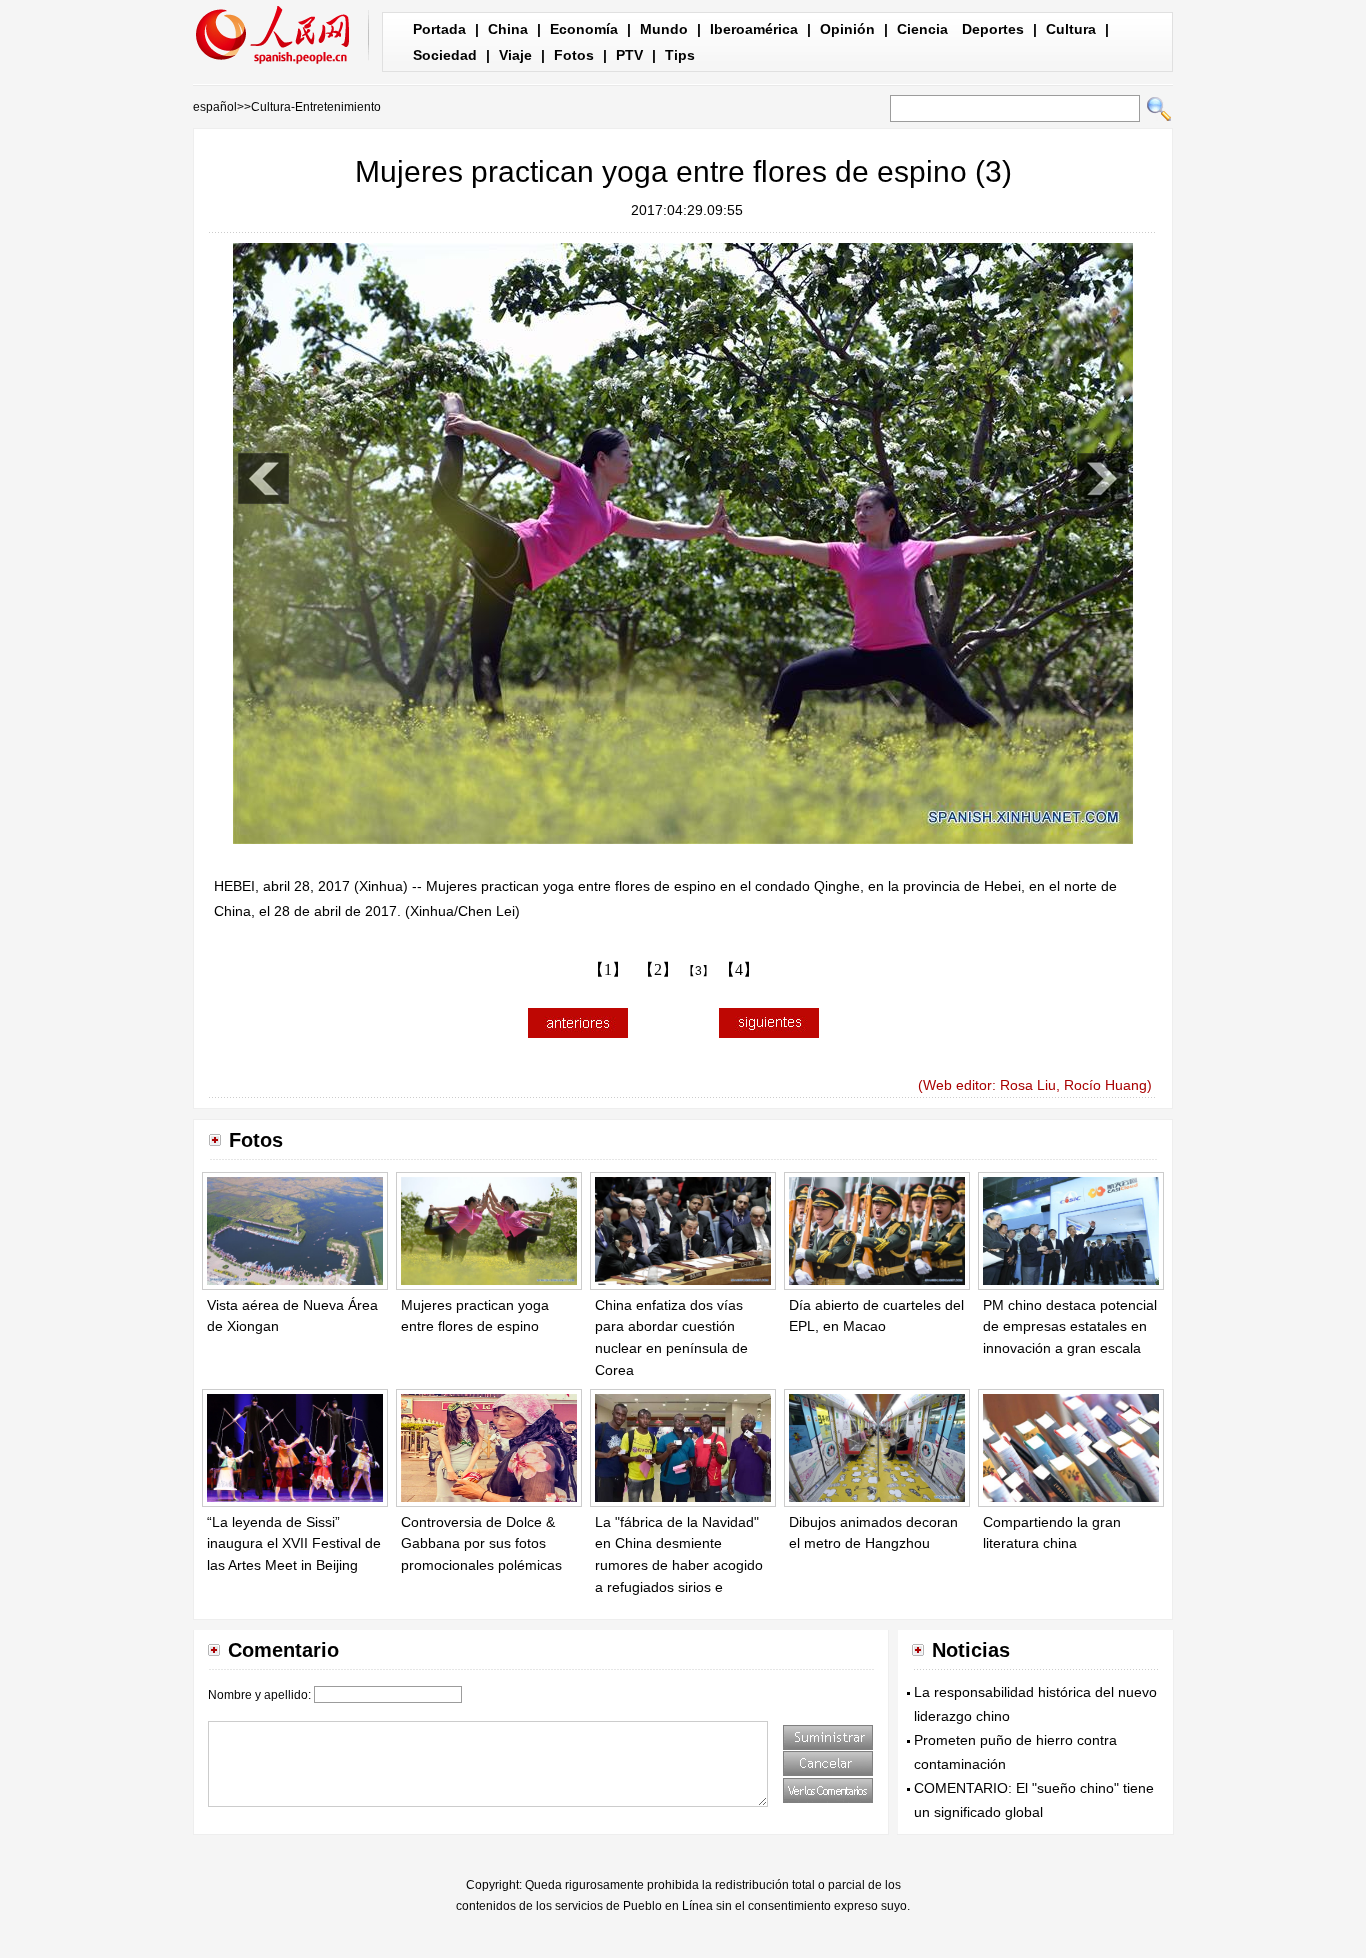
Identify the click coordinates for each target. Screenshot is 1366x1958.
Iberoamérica (754, 29)
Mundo (664, 29)
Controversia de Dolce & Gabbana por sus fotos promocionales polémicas (481, 1543)
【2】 (658, 969)
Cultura (1071, 29)
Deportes (993, 29)
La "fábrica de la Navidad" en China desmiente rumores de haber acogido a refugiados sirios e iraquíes (679, 1565)
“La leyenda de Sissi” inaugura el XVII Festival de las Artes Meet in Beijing (294, 1543)
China (508, 29)
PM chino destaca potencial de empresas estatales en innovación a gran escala (1070, 1326)
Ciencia (922, 29)
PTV (629, 55)
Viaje (515, 55)
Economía (584, 29)
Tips (680, 55)
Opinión (847, 29)
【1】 (608, 969)
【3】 (698, 971)
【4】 (739, 969)
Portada (439, 29)
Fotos (574, 55)
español (215, 107)
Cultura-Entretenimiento (316, 107)
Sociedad (445, 55)
